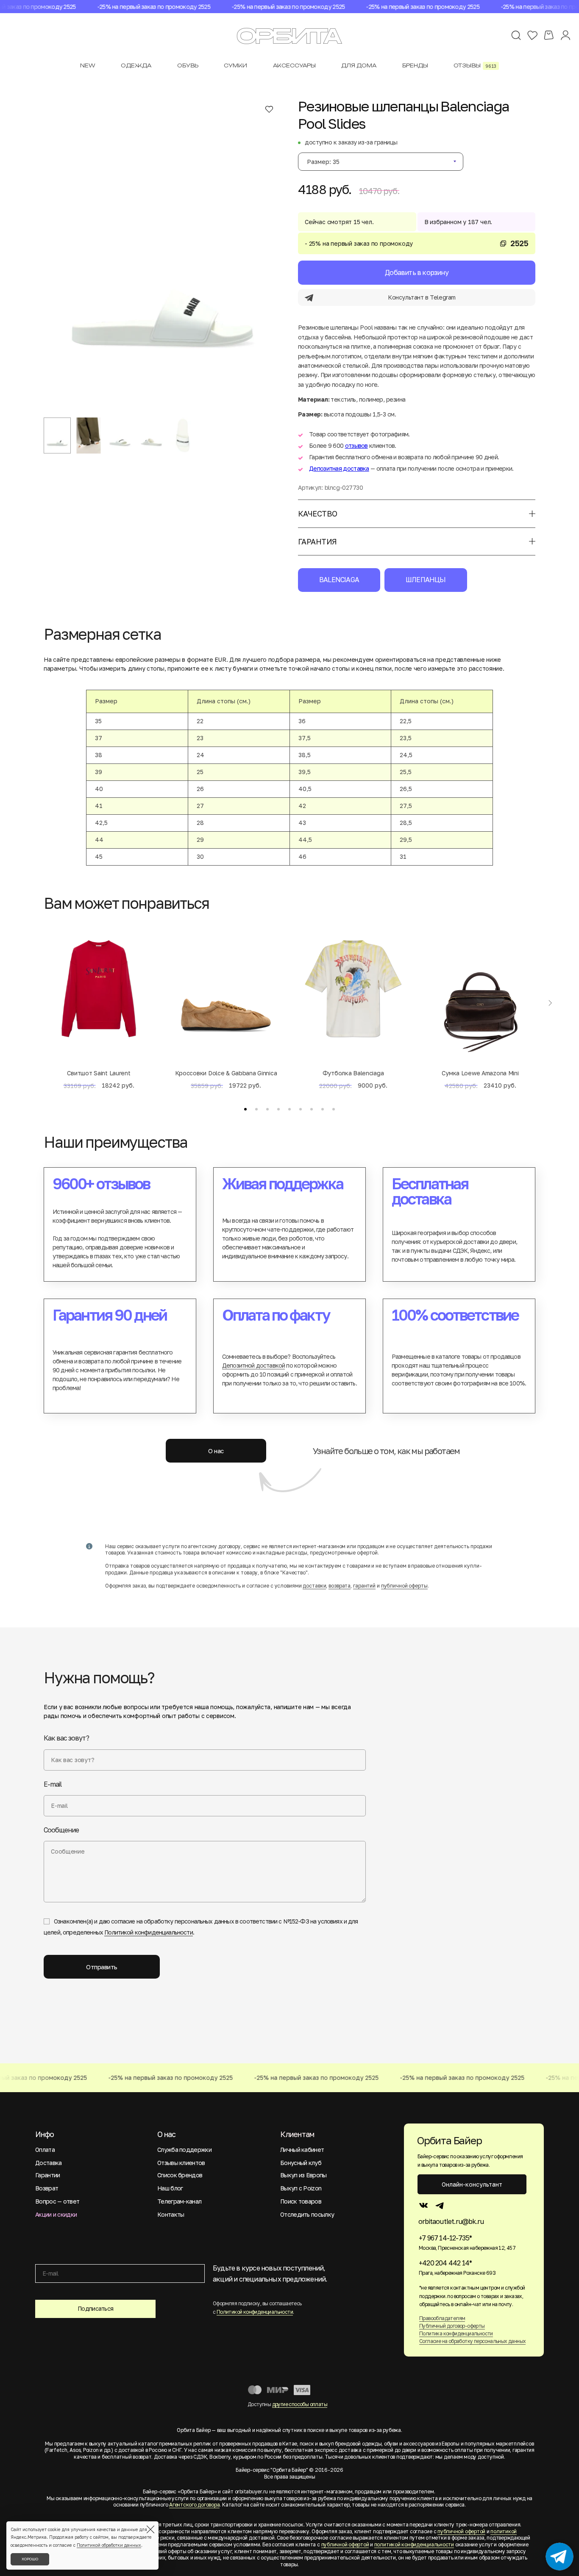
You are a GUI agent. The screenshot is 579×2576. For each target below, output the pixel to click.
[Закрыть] (150, 2529)
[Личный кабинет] (565, 35)
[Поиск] (516, 35)
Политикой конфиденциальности (148, 1932)
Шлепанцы (426, 580)
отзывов (356, 446)
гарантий (364, 1586)
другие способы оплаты (300, 2404)
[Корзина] (549, 35)
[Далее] (550, 1003)
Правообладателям (442, 2318)
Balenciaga (339, 580)
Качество (318, 514)
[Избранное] (532, 35)
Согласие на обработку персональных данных (472, 2341)
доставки (314, 1586)
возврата (340, 1586)
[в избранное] (269, 109)
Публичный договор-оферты (452, 2326)
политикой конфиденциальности (414, 2544)
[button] (245, 1109)
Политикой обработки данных (109, 2545)
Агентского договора (194, 2505)
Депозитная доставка (339, 468)
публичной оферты (404, 1586)
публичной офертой (461, 2531)
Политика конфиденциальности (456, 2333)
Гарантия (317, 541)
